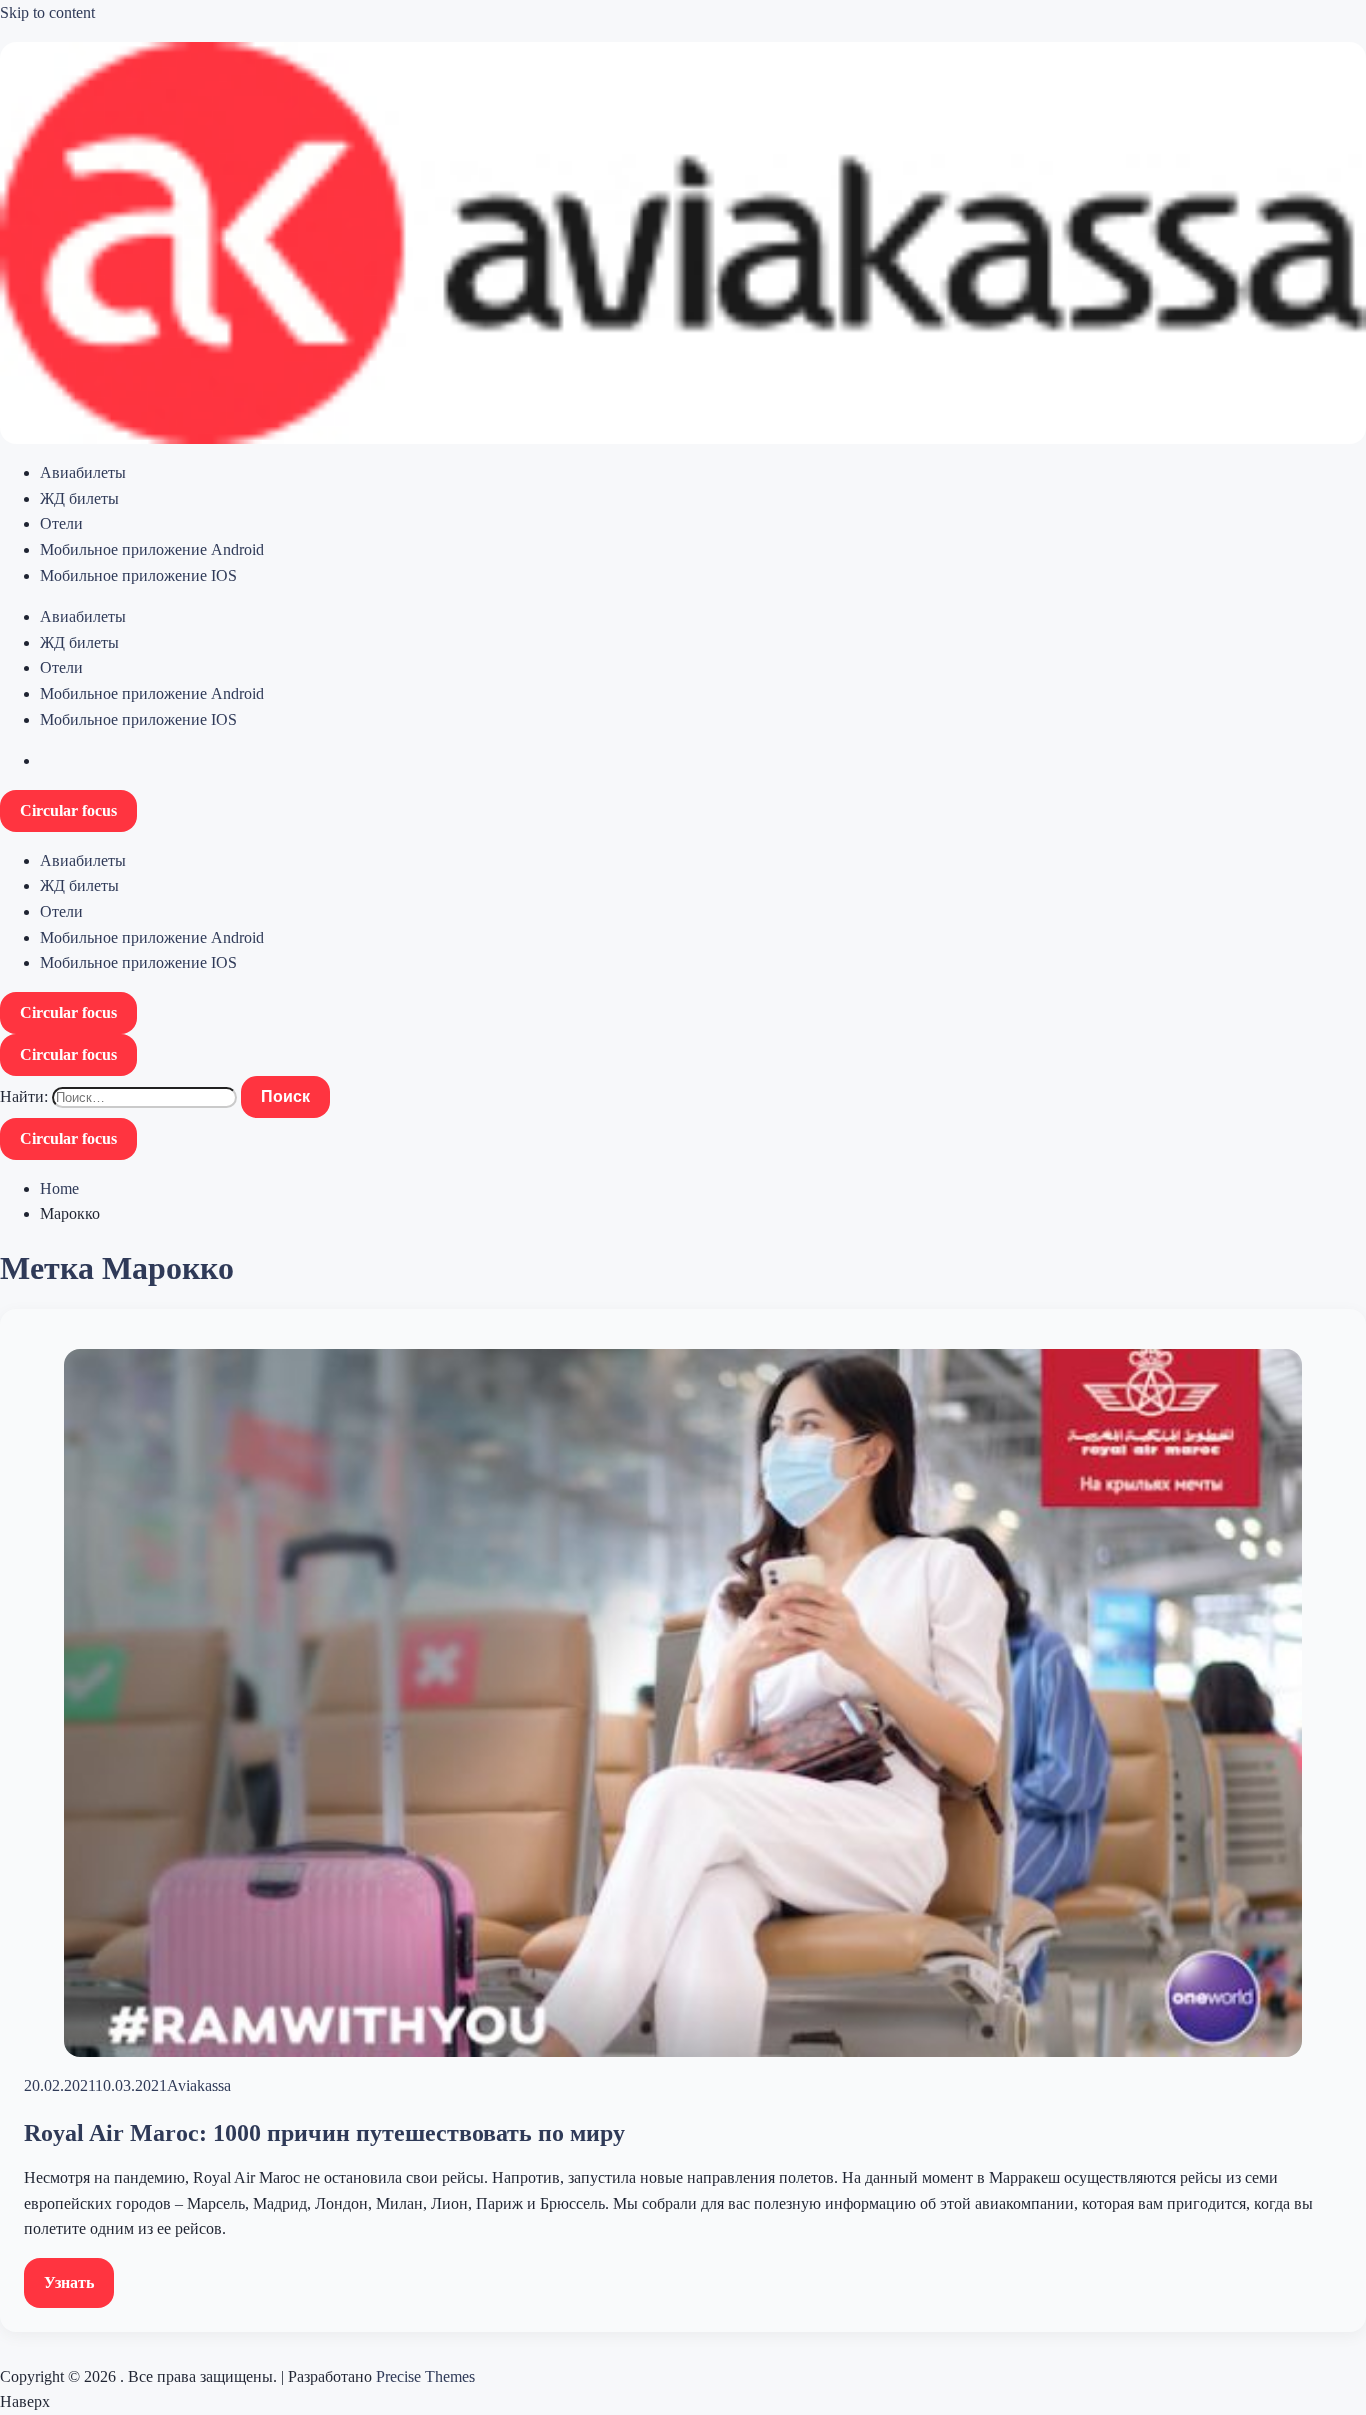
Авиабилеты (83, 472)
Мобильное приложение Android (152, 549)
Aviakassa (199, 2085)
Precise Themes (425, 2376)
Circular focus (68, 810)
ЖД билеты (79, 498)
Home (59, 1188)
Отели (61, 523)
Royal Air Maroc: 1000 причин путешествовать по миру (324, 2133)
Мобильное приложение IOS (138, 575)
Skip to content (47, 12)
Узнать (69, 2282)
